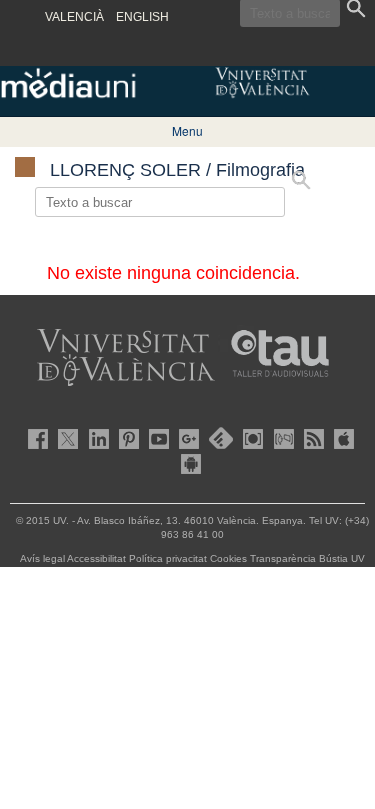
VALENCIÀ (74, 17)
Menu (187, 130)
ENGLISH (142, 17)
